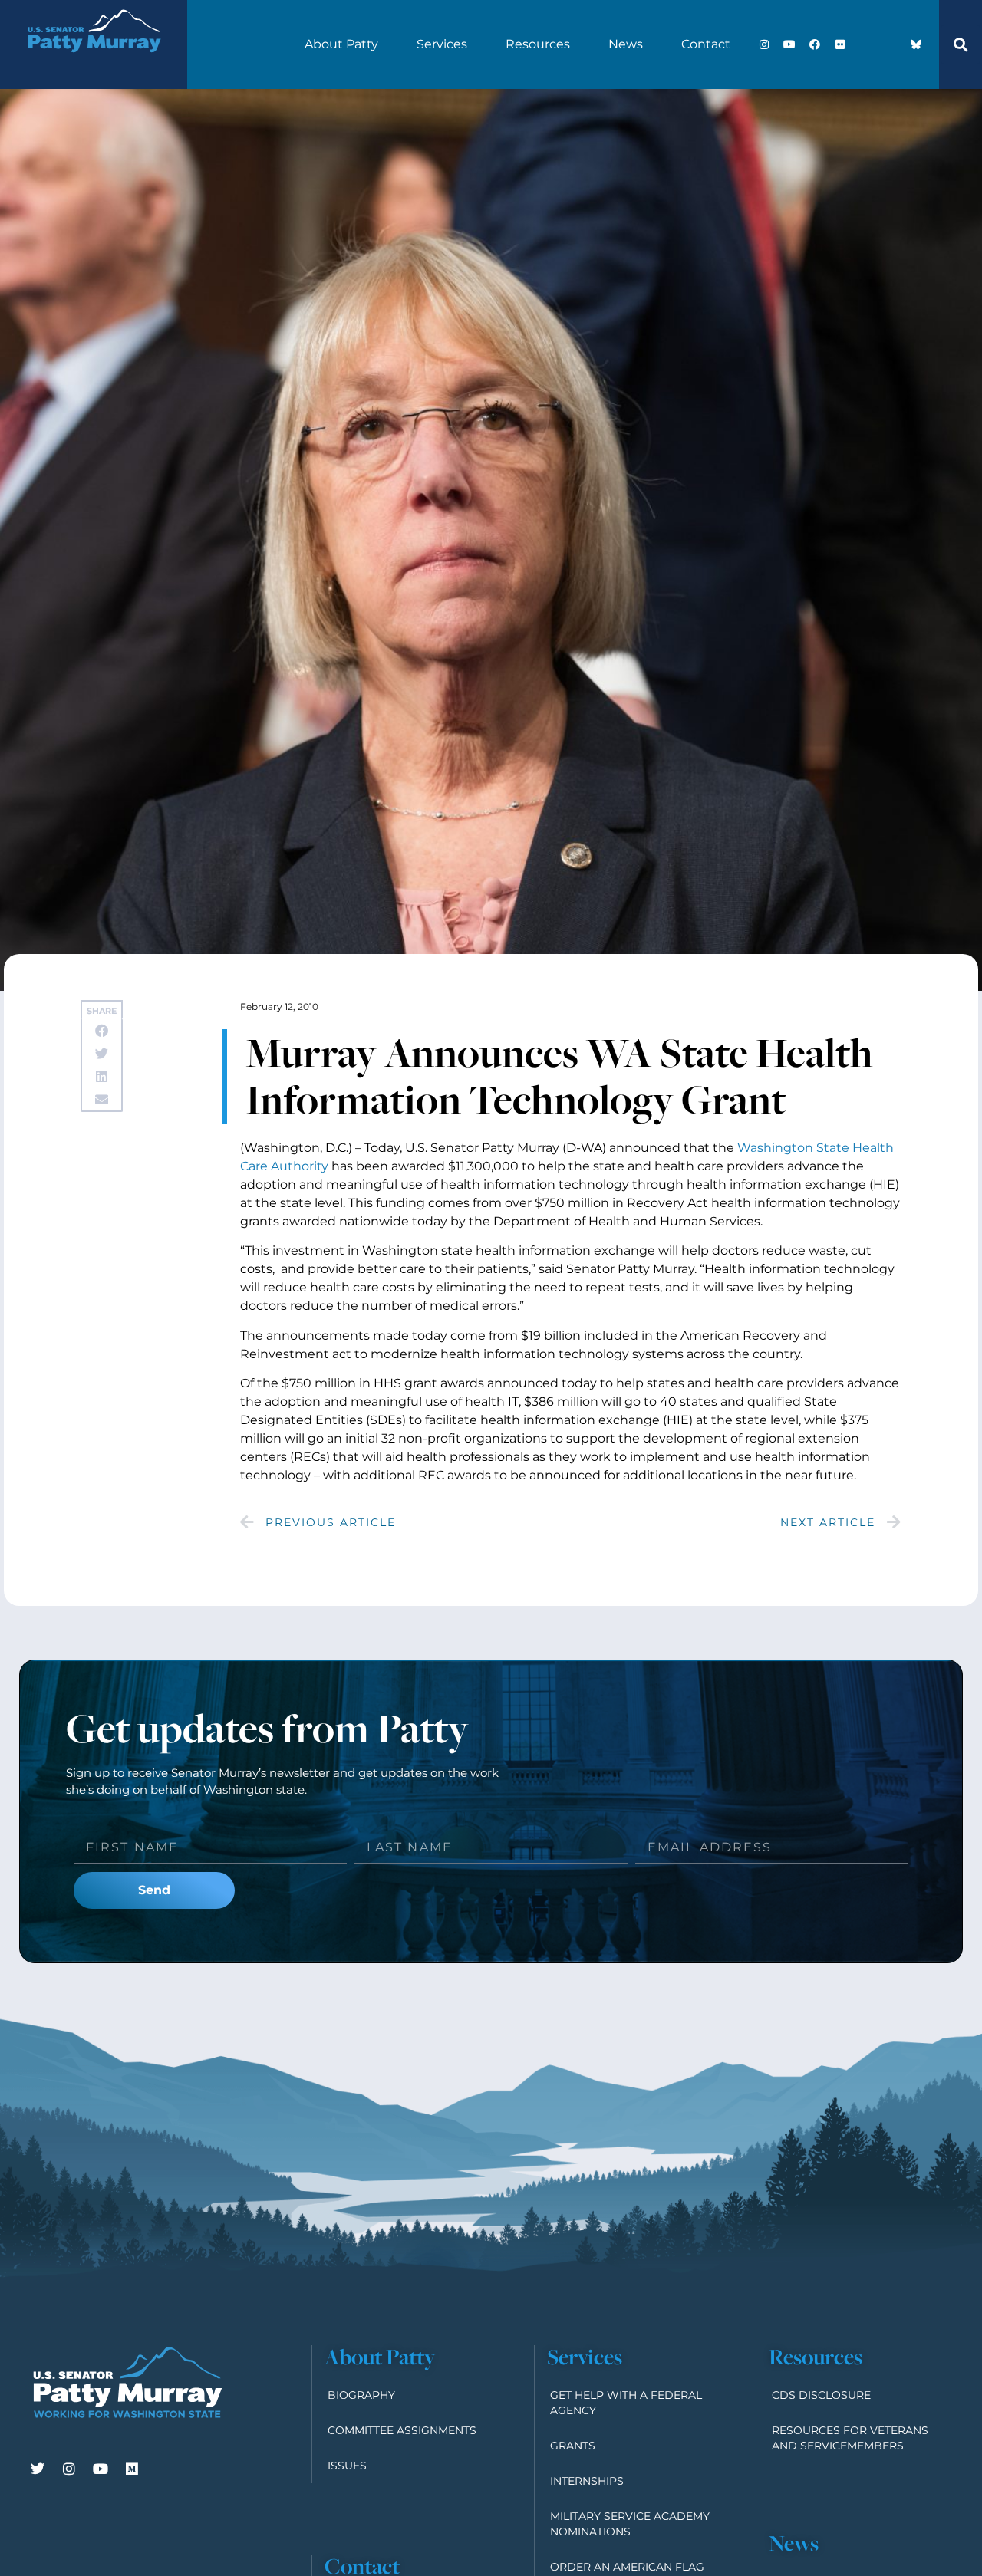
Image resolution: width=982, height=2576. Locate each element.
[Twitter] (38, 2469)
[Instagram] (764, 44)
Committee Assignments (402, 2430)
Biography (361, 2395)
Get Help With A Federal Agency (626, 2403)
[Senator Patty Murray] (94, 64)
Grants (573, 2446)
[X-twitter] (865, 44)
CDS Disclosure (821, 2395)
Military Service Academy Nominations (630, 2524)
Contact (706, 44)
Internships (587, 2481)
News (626, 44)
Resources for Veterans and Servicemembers (850, 2438)
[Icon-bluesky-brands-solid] (916, 44)
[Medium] (132, 2469)
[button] (961, 44)
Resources (538, 44)
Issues (347, 2466)
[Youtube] (789, 44)
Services (442, 44)
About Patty (341, 44)
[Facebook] (815, 44)
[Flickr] (840, 44)
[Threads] (891, 44)
